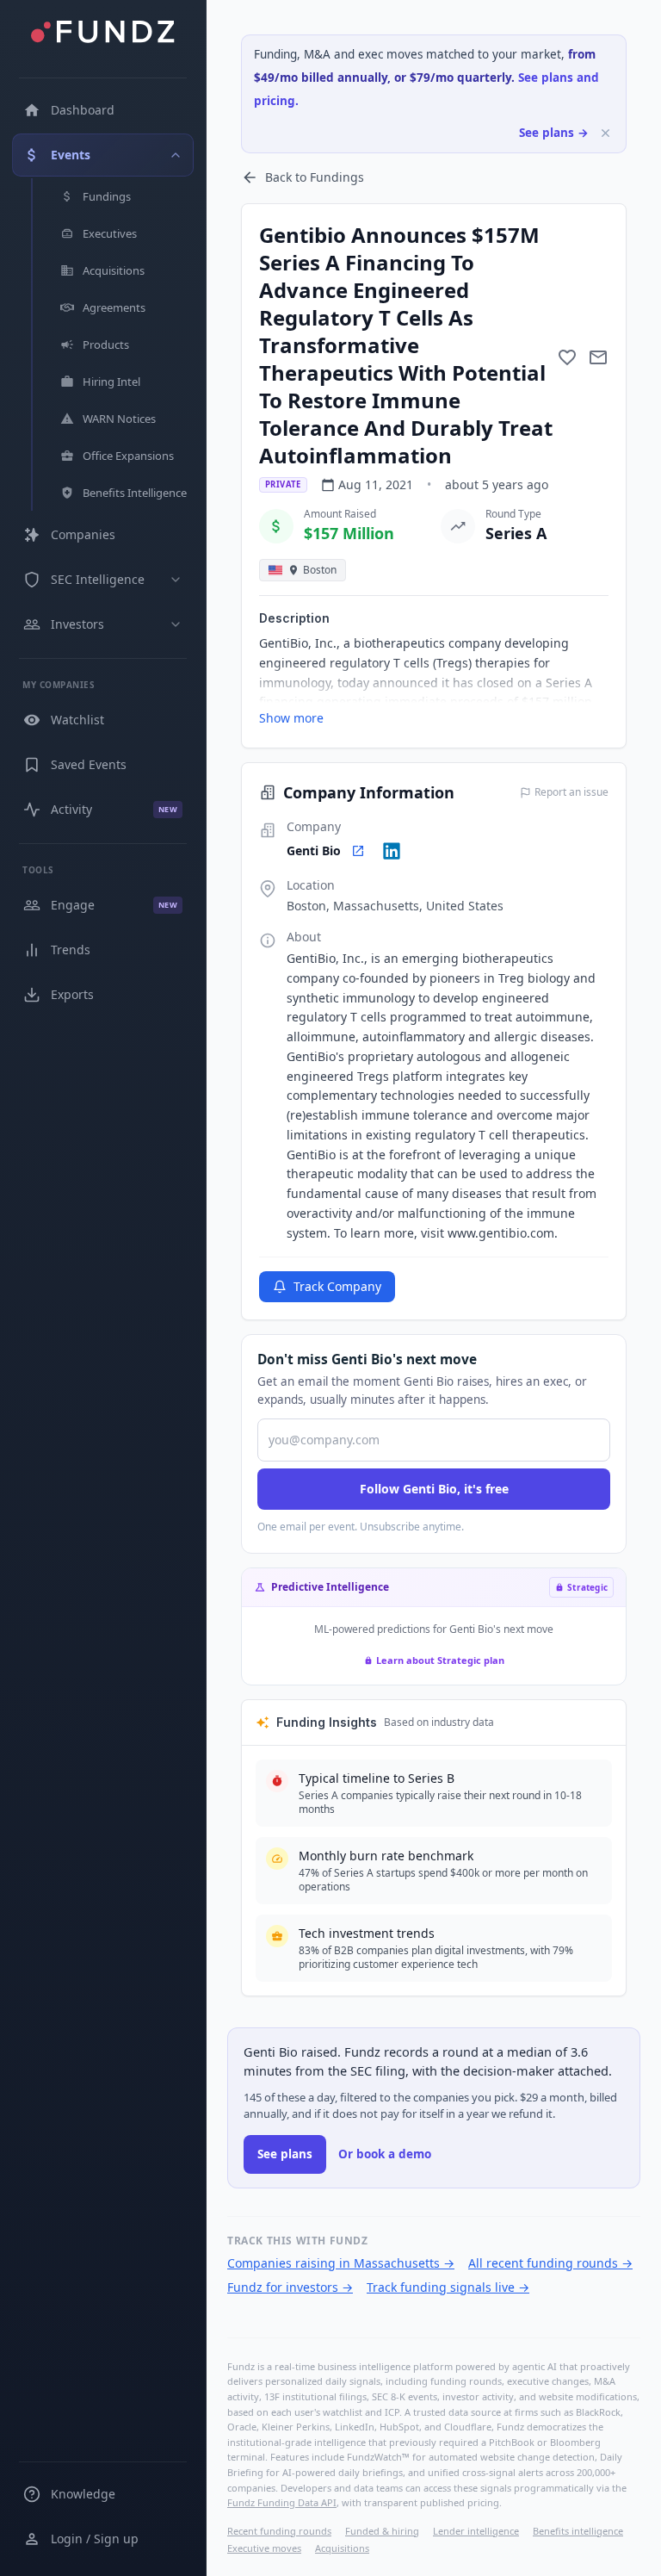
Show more (291, 718)
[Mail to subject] (598, 357)
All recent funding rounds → (550, 2263)
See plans (285, 2154)
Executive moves (264, 2548)
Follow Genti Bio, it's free (434, 1489)
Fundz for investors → (290, 2287)
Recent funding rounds (279, 2531)
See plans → (554, 133)
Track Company (337, 1286)
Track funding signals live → (448, 2287)
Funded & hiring (382, 2531)
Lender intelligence (476, 2531)
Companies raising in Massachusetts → (341, 2263)
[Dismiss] (605, 133)
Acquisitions (342, 2548)
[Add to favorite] (567, 357)
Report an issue (571, 792)
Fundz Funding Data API (282, 2502)
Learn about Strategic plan (440, 1660)
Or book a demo (385, 2154)
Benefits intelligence (578, 2531)
